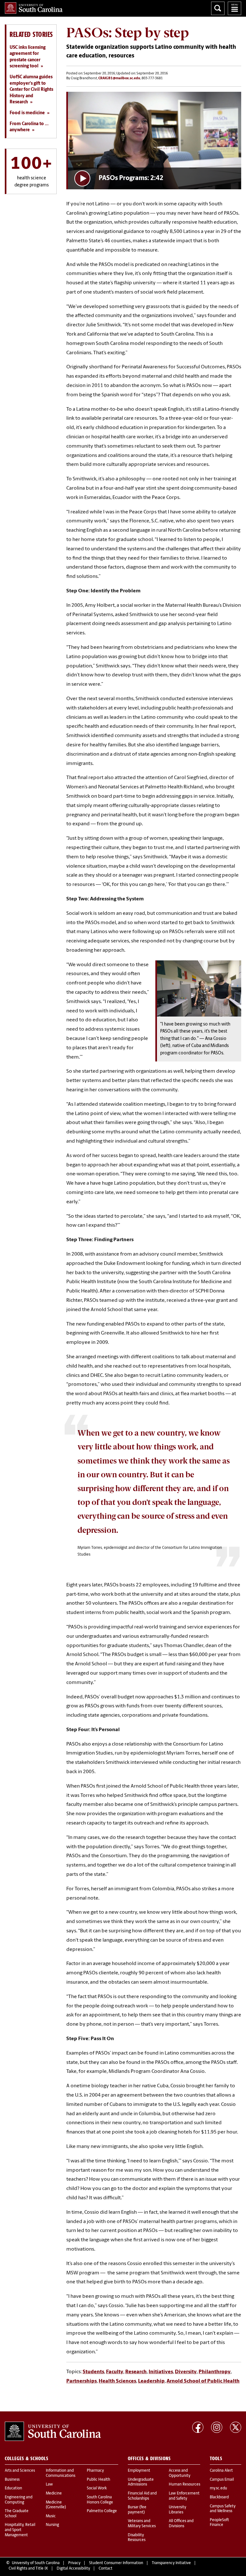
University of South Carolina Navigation (234, 8)
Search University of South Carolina (218, 8)
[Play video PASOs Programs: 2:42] (155, 141)
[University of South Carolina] (53, 2431)
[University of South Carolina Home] (34, 8)
